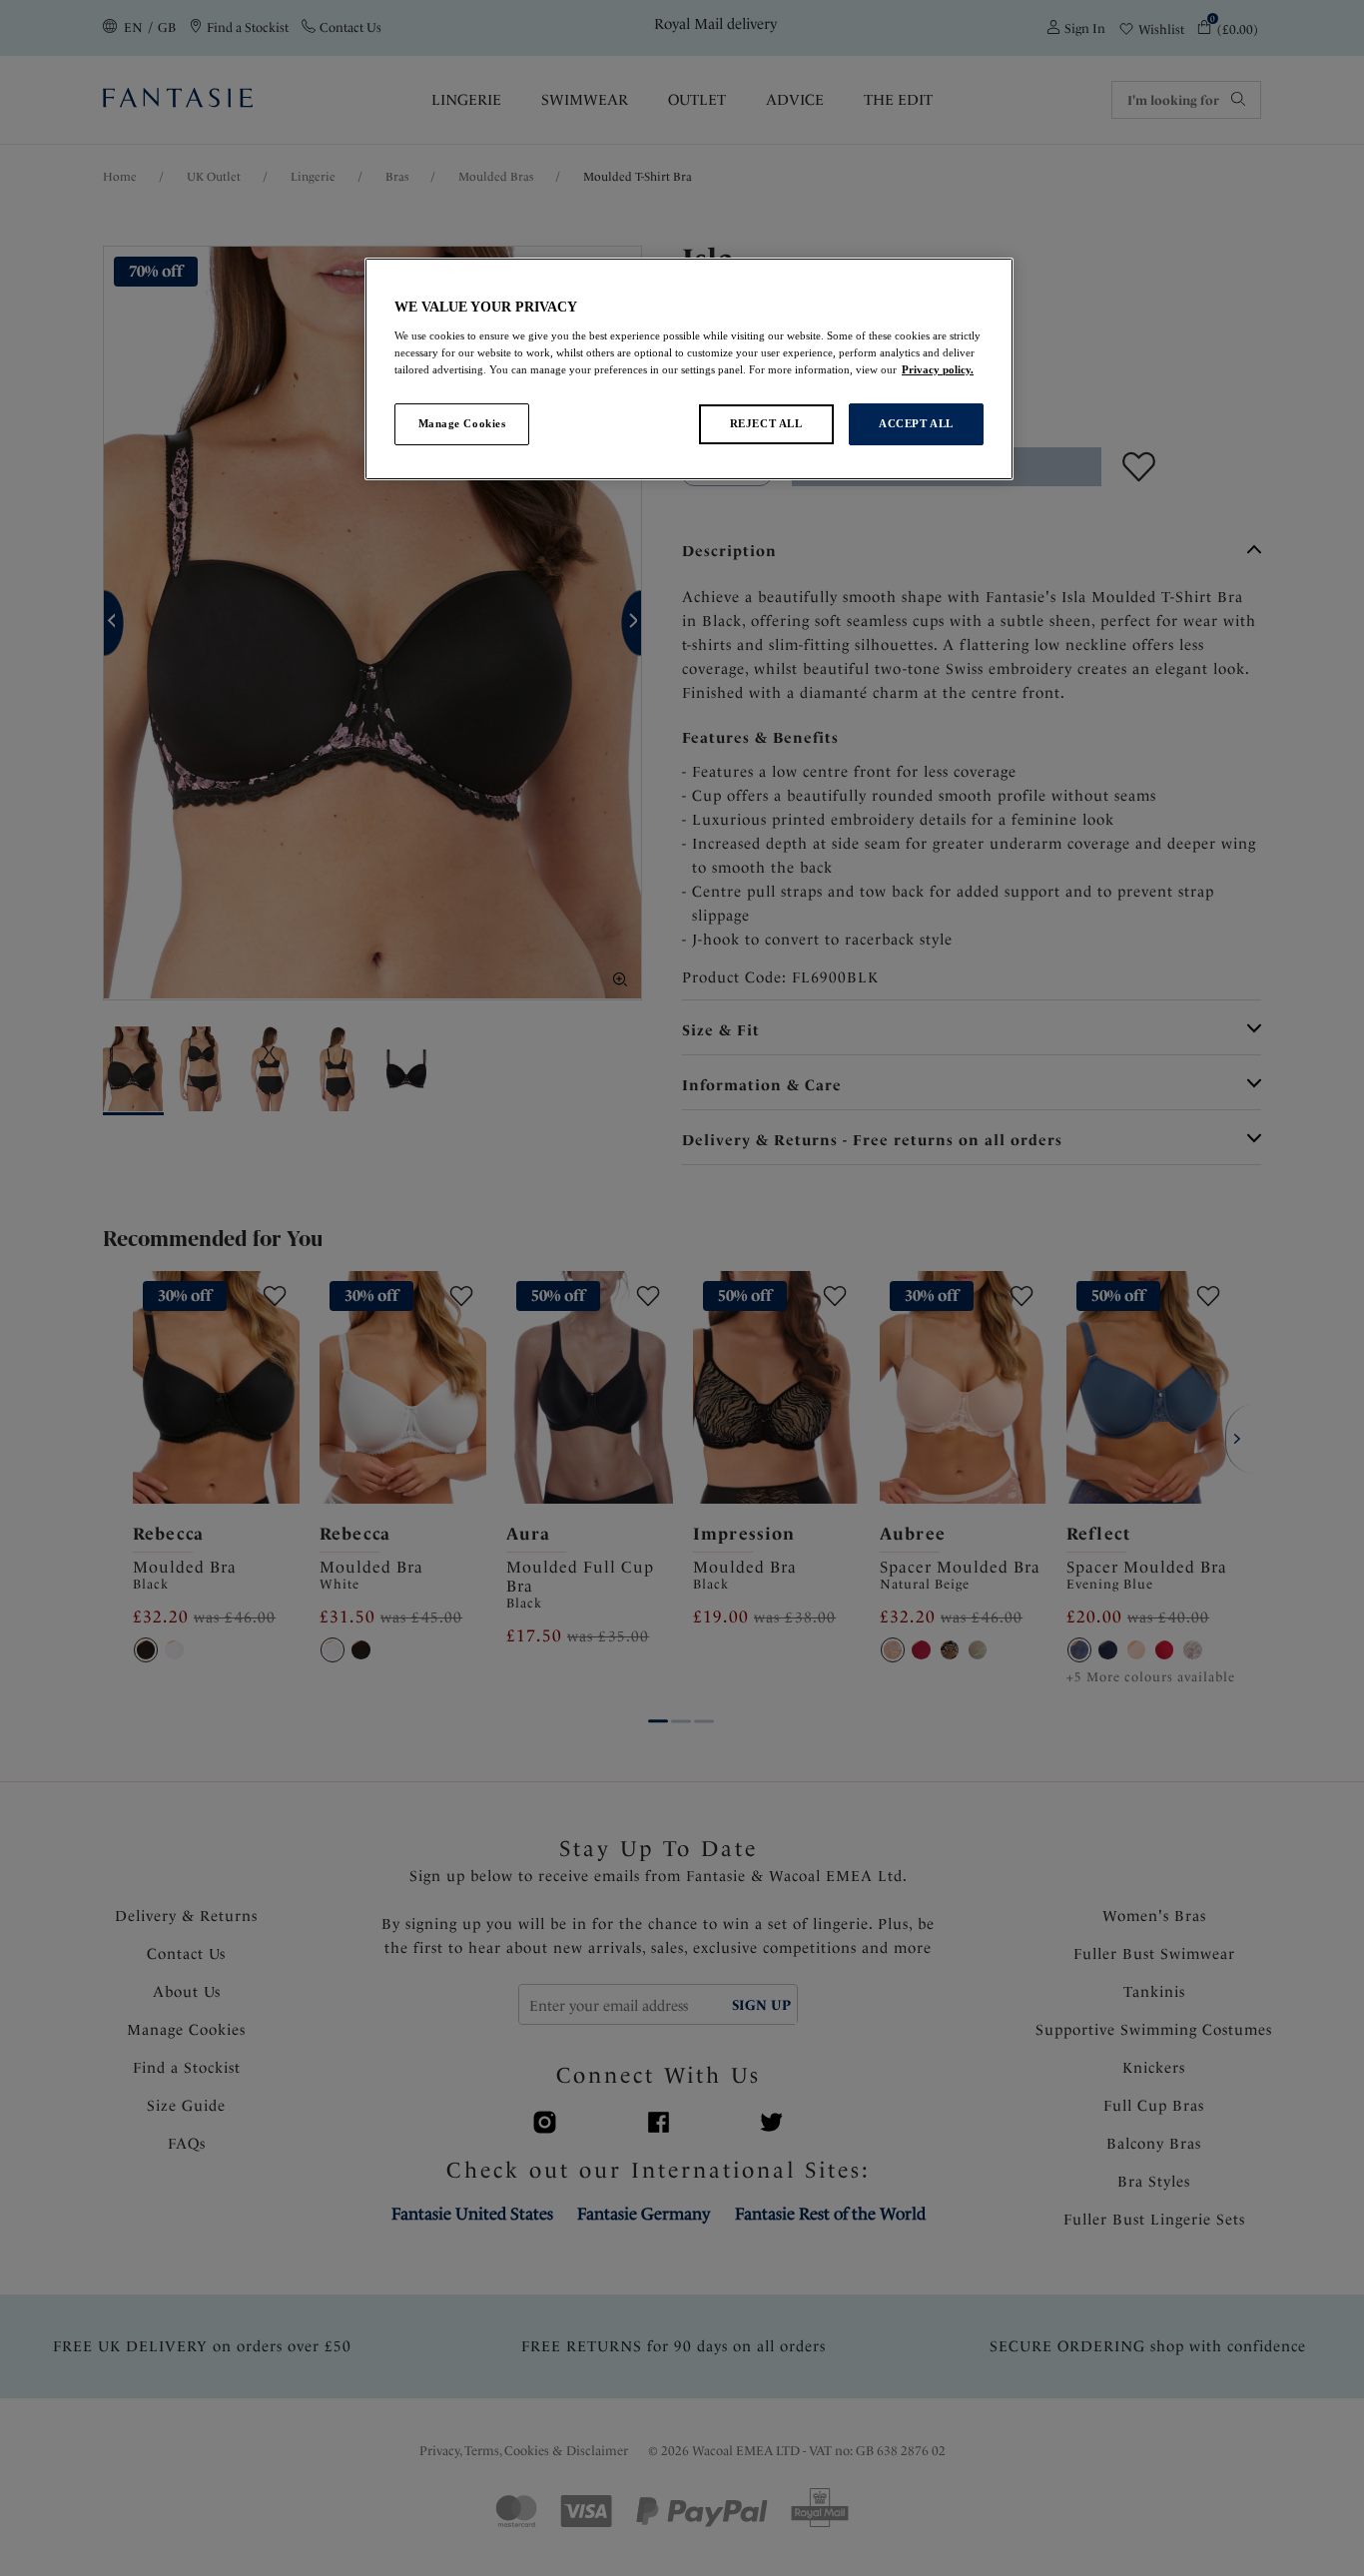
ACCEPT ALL (916, 423)
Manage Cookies (462, 423)
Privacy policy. (938, 369)
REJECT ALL (766, 423)
